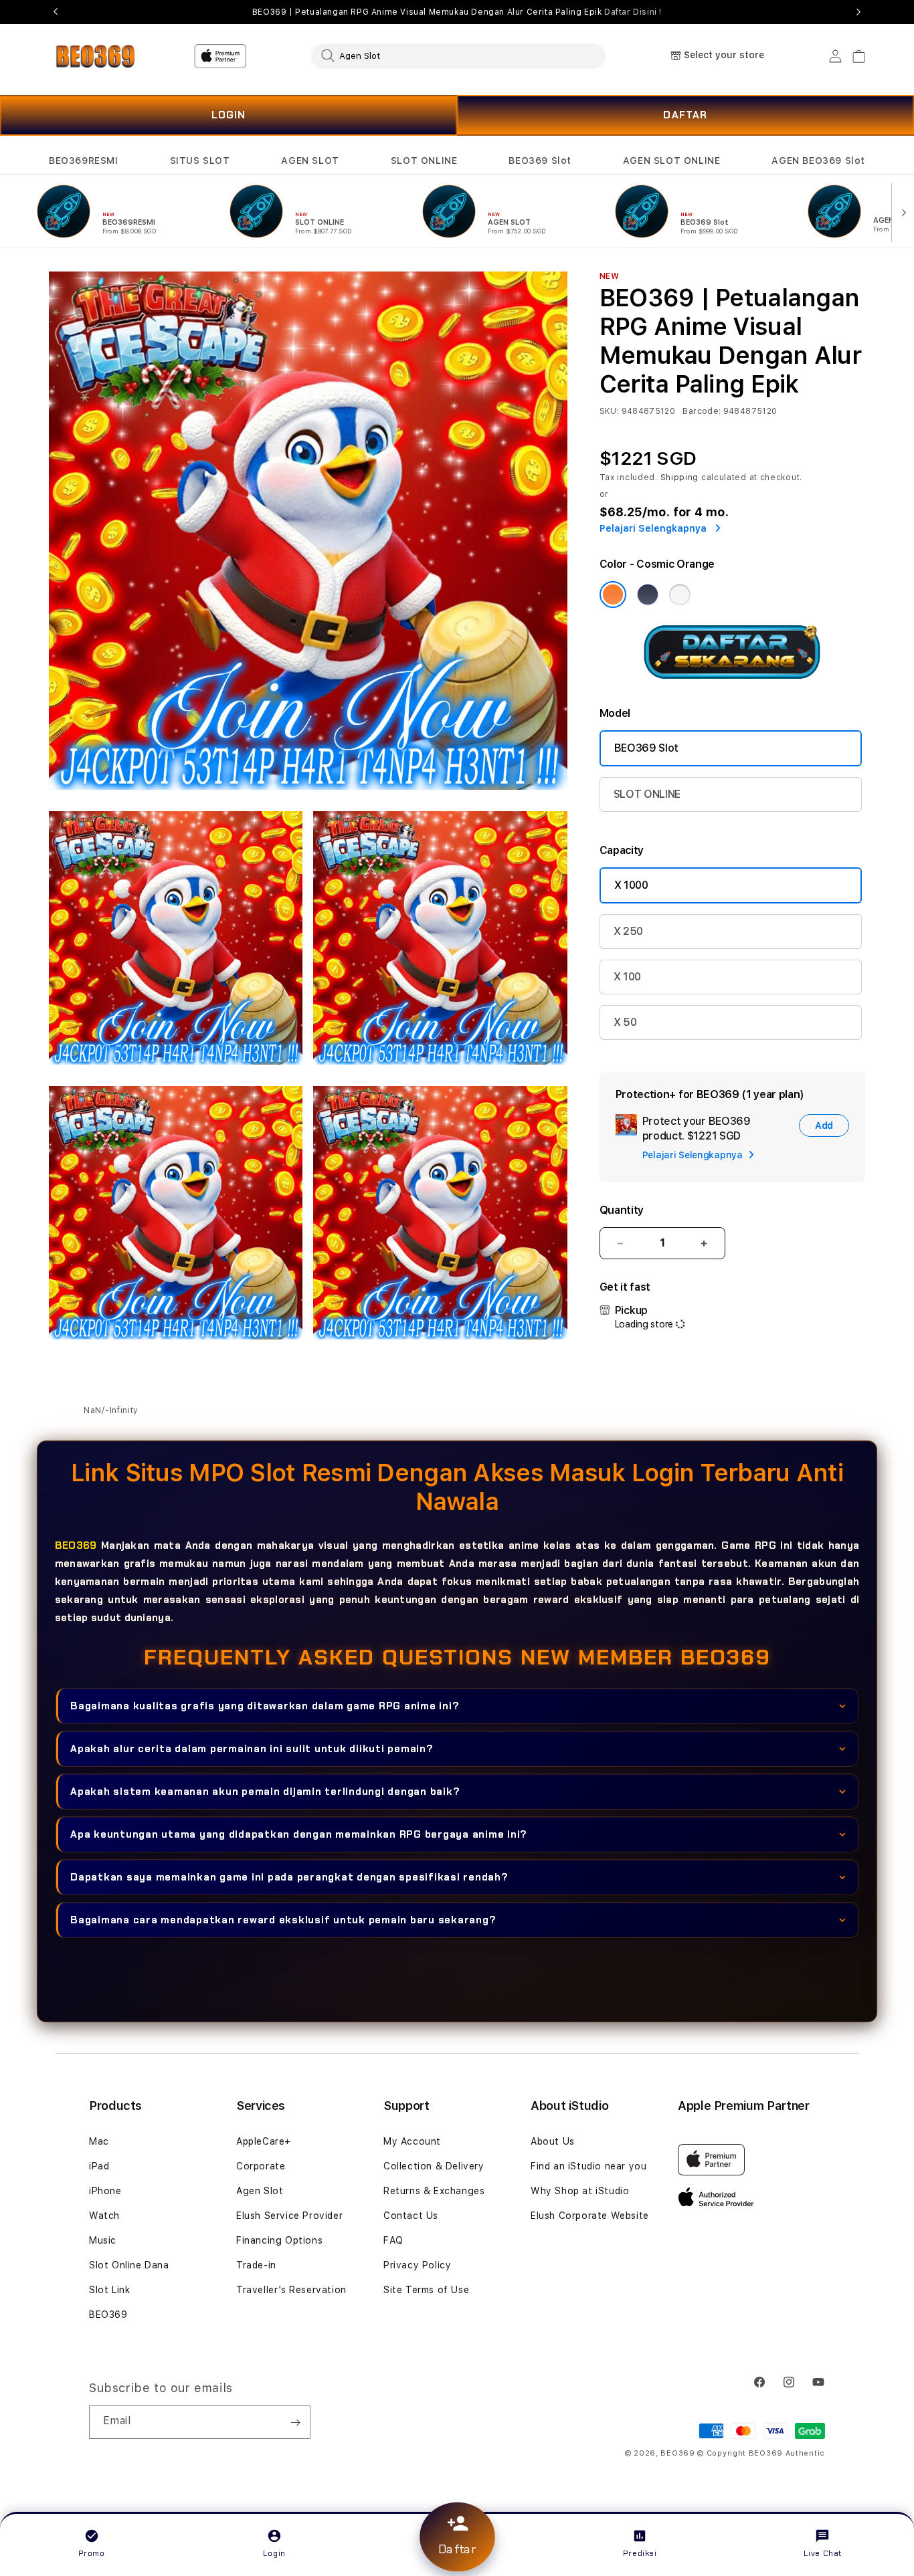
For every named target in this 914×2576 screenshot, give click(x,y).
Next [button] (858, 12)
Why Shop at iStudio (580, 2191)
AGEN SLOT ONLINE (672, 160)
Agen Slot (260, 2191)
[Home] (95, 56)
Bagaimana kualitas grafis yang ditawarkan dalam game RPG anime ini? (265, 1706)
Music (103, 2240)
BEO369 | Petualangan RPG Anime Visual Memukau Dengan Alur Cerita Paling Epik (457, 12)
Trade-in (256, 2265)
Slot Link (109, 2290)
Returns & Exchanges (434, 2191)
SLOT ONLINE (424, 160)
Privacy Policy (417, 2265)
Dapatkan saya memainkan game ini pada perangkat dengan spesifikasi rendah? (289, 1877)
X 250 (628, 931)
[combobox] (458, 56)
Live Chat (823, 2553)
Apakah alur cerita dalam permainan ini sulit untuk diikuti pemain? (252, 1749)
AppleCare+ (264, 2141)
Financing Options (279, 2240)
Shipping (680, 477)
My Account (412, 2141)
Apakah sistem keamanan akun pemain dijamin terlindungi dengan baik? (265, 1792)
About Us (553, 2141)
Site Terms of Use (426, 2290)
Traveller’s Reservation (291, 2290)
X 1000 (631, 885)
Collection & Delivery (434, 2166)
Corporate (261, 2166)
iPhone (105, 2191)
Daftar (457, 2550)
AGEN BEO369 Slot (818, 160)
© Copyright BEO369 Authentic (761, 2453)
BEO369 (76, 1545)
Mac (99, 2141)
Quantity (622, 1210)
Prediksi (640, 2553)
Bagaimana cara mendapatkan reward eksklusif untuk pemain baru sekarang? (283, 1920)
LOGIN (229, 115)
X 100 (627, 977)
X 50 (625, 1022)
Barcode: (702, 411)
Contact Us (411, 2216)
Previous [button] (56, 12)
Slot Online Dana (129, 2265)
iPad (99, 2166)
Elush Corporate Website (590, 2216)
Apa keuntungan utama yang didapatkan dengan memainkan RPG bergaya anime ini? (299, 1834)
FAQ (393, 2240)
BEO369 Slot (540, 160)
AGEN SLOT (310, 160)
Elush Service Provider (289, 2216)
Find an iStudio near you (588, 2166)
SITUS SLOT (200, 160)
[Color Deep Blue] (648, 595)
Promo (92, 2553)
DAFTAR (685, 115)
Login (274, 2553)
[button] (84, 161)
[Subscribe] (295, 2422)
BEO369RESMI (84, 160)
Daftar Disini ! (633, 12)
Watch (104, 2216)
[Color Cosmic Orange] (613, 595)
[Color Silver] (680, 595)
